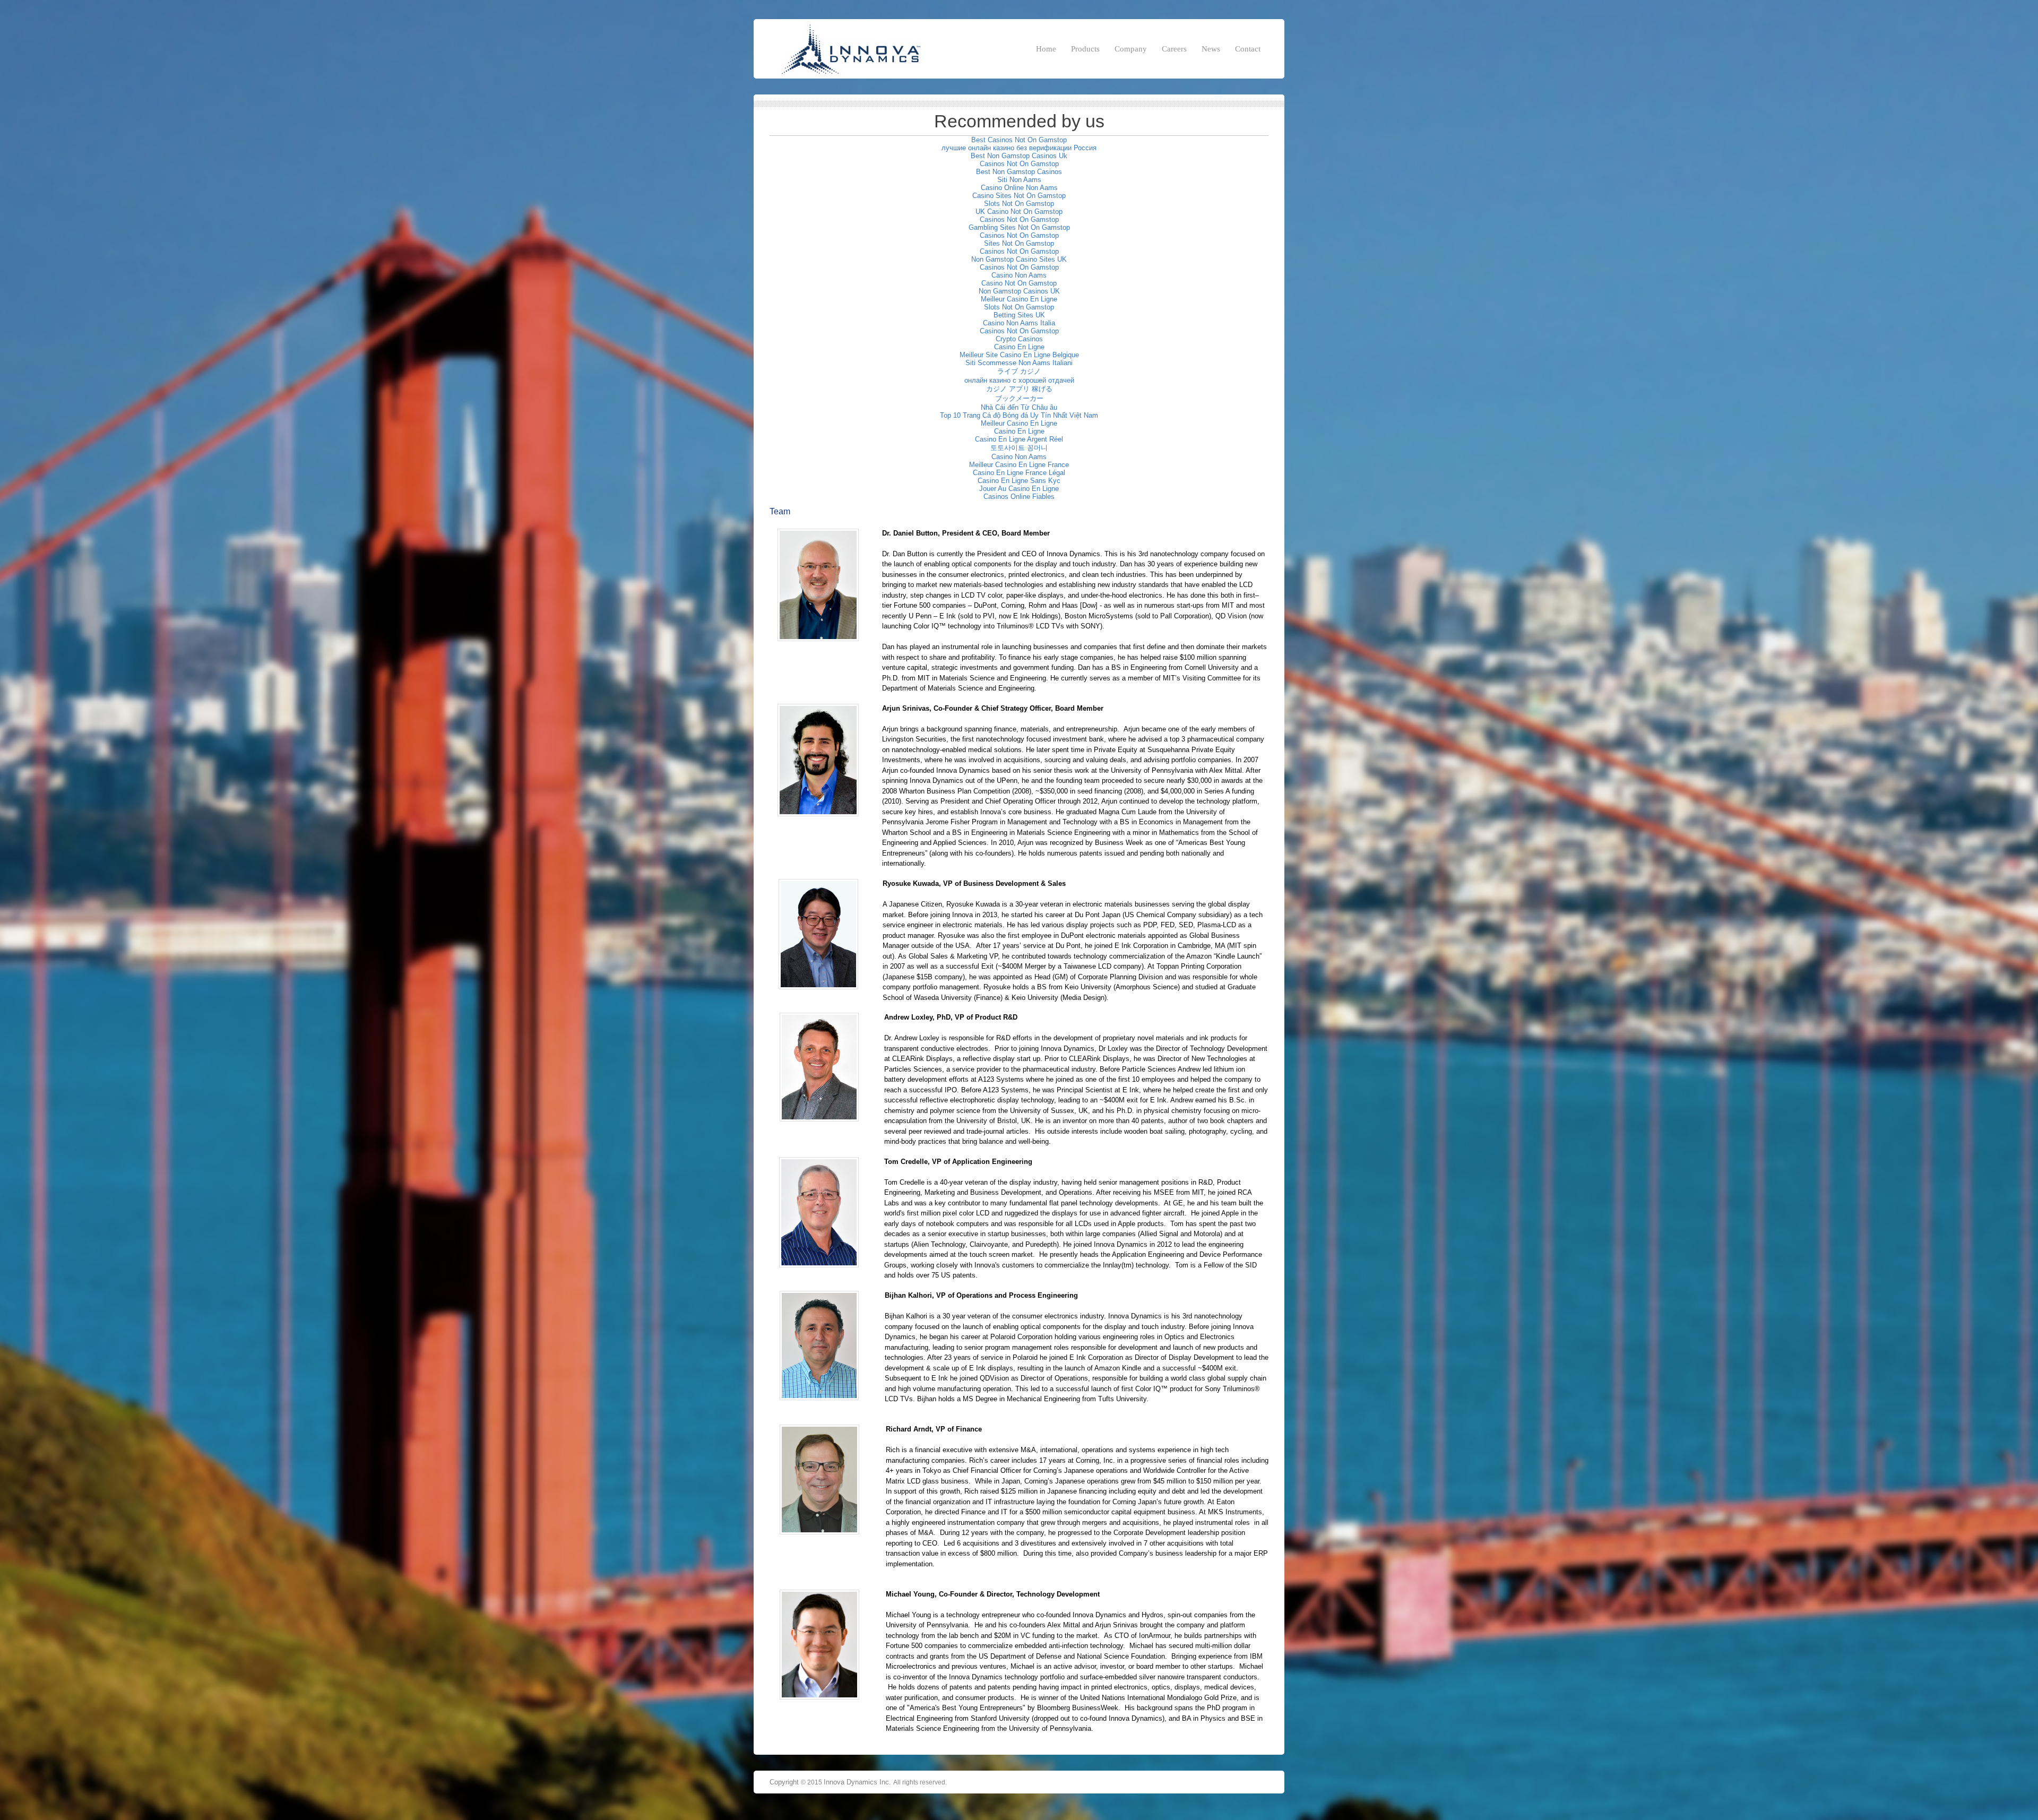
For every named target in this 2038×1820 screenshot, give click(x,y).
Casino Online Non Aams (1019, 188)
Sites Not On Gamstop (1019, 243)
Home (1046, 49)
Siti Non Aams (1019, 180)
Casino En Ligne (1019, 347)
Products (1085, 49)
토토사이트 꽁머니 (1019, 448)
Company (1131, 49)
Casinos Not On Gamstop (1019, 164)
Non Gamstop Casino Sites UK (1019, 259)
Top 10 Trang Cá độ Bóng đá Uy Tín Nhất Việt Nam (1019, 415)
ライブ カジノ (1019, 371)
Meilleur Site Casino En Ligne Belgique (1019, 355)
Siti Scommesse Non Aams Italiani (1019, 363)
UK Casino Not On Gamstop (1019, 212)
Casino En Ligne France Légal (1019, 473)
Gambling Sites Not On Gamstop (1019, 227)
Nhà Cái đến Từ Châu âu (1019, 407)
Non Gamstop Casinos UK (1019, 291)
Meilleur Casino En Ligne (1019, 299)
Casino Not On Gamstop (1019, 283)
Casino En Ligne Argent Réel (1019, 439)
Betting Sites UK (1019, 315)
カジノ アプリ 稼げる (1019, 389)
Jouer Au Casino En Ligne (1019, 489)
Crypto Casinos (1019, 339)
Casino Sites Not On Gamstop (1019, 196)
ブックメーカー (1019, 398)
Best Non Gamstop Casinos (1019, 172)
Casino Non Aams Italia (1019, 323)
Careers (1174, 49)
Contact (1248, 49)
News (1211, 49)
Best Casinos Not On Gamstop (1019, 140)
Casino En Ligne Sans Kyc (1019, 481)
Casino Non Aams (1019, 275)
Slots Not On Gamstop (1019, 204)
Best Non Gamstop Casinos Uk (1019, 156)
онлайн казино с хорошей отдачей (1019, 380)
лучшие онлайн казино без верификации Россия (1019, 148)
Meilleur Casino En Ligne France (1019, 465)
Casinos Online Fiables (1019, 497)
